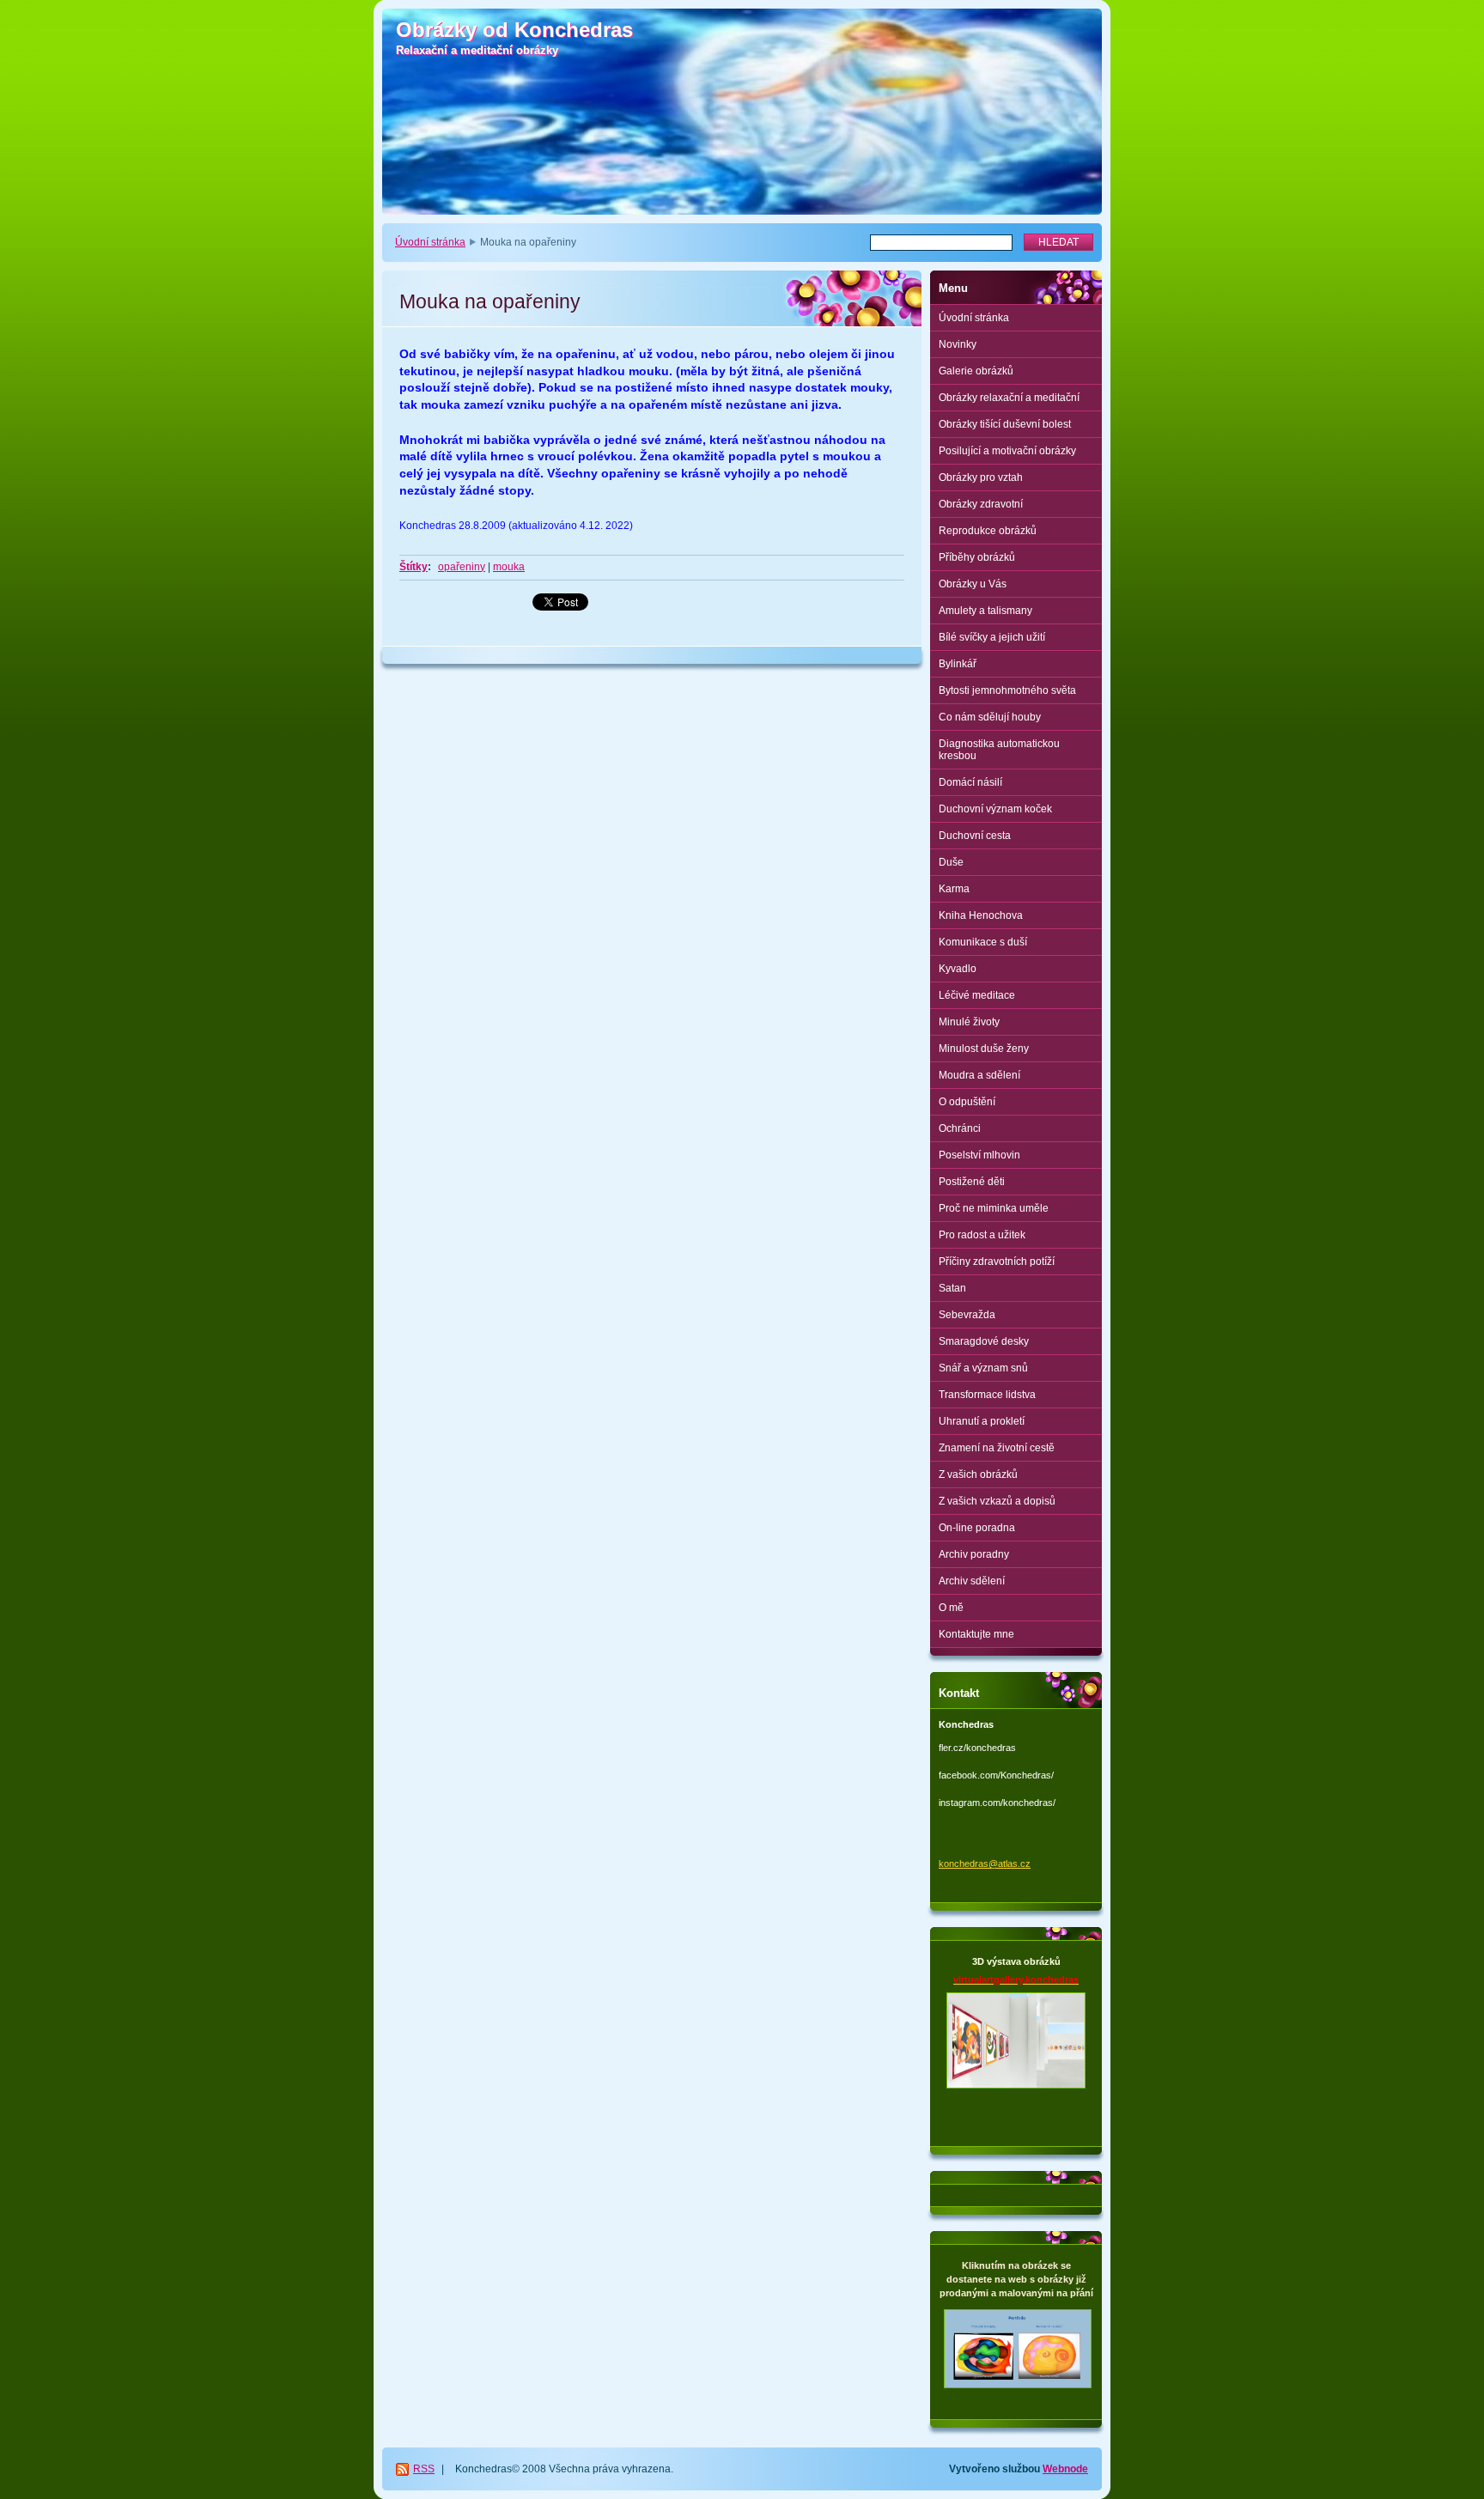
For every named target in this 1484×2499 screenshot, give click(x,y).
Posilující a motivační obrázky (1007, 451)
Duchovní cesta (975, 836)
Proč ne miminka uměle (994, 1208)
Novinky (958, 344)
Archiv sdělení (972, 1581)
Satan (952, 1288)
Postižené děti (972, 1182)
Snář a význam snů (983, 1368)
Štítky (414, 567)
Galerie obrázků (976, 371)
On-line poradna (977, 1528)
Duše (951, 862)
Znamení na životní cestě (997, 1448)
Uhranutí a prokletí (982, 1421)
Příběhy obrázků (977, 557)
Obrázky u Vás (973, 584)
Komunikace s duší (983, 942)
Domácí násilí (970, 782)
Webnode (1065, 2469)
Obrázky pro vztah (981, 477)
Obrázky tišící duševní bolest (1005, 424)
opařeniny (462, 567)
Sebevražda (967, 1315)
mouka (509, 567)
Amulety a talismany (985, 611)
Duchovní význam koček (995, 809)
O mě (951, 1608)
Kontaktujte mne (976, 1634)
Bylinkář (958, 664)
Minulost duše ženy (984, 1049)
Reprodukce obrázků (988, 531)
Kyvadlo (958, 969)
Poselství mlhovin (979, 1155)
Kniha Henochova (981, 915)
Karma (954, 889)
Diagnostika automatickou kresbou (999, 750)
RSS (424, 2469)
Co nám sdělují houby (990, 717)
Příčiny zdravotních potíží (997, 1262)
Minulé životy (969, 1022)
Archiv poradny (974, 1554)
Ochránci (960, 1128)
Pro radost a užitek (982, 1235)
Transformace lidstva (987, 1395)
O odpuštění (967, 1102)
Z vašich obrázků (978, 1474)
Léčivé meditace (977, 995)
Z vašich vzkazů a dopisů (997, 1501)
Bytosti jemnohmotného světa (1007, 690)
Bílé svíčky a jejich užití (992, 637)
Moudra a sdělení (979, 1075)
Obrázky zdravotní (981, 504)
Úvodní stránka (430, 242)
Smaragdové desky (984, 1341)
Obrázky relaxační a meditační (1009, 398)
